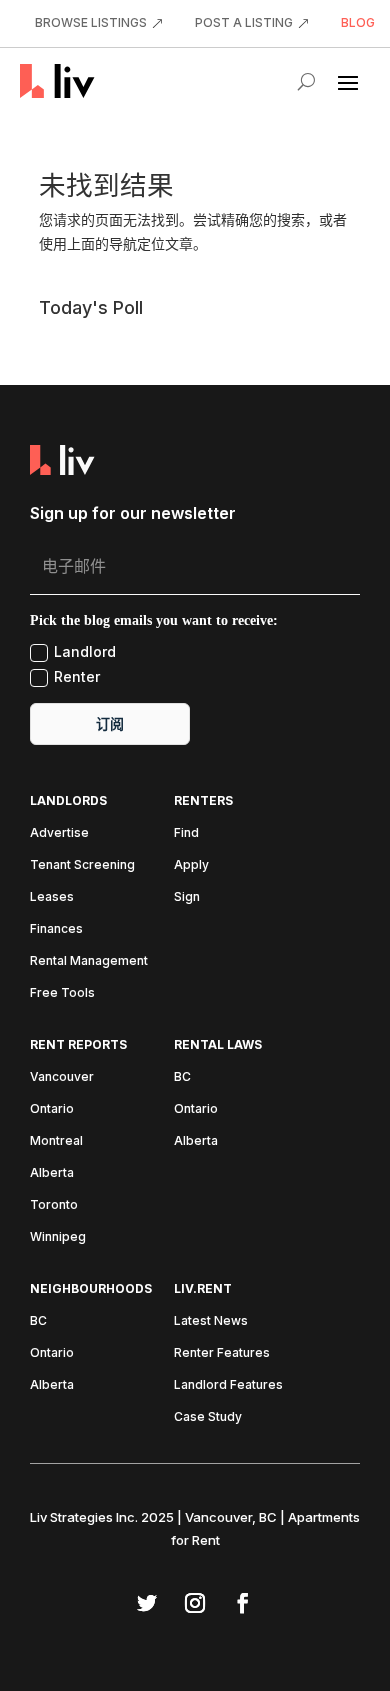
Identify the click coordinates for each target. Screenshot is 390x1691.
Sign (187, 897)
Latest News (211, 1321)
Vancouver (62, 1077)
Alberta (52, 1173)
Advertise (59, 833)
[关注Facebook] (243, 1603)
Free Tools (62, 993)
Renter (77, 676)
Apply (191, 865)
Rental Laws (218, 1045)
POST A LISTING (244, 23)
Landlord (85, 651)
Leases (52, 897)
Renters (203, 801)
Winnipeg (58, 1237)
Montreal (56, 1141)
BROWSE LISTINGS (91, 23)
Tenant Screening (82, 865)
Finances (56, 929)
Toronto (54, 1205)
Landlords (68, 801)
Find (186, 833)
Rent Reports (78, 1045)
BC (182, 1077)
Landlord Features (228, 1385)
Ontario (52, 1109)
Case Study (208, 1417)
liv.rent (203, 1289)
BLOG (358, 23)
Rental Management (89, 961)
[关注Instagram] (195, 1603)
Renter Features (222, 1353)
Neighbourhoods (91, 1289)
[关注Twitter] (147, 1603)
